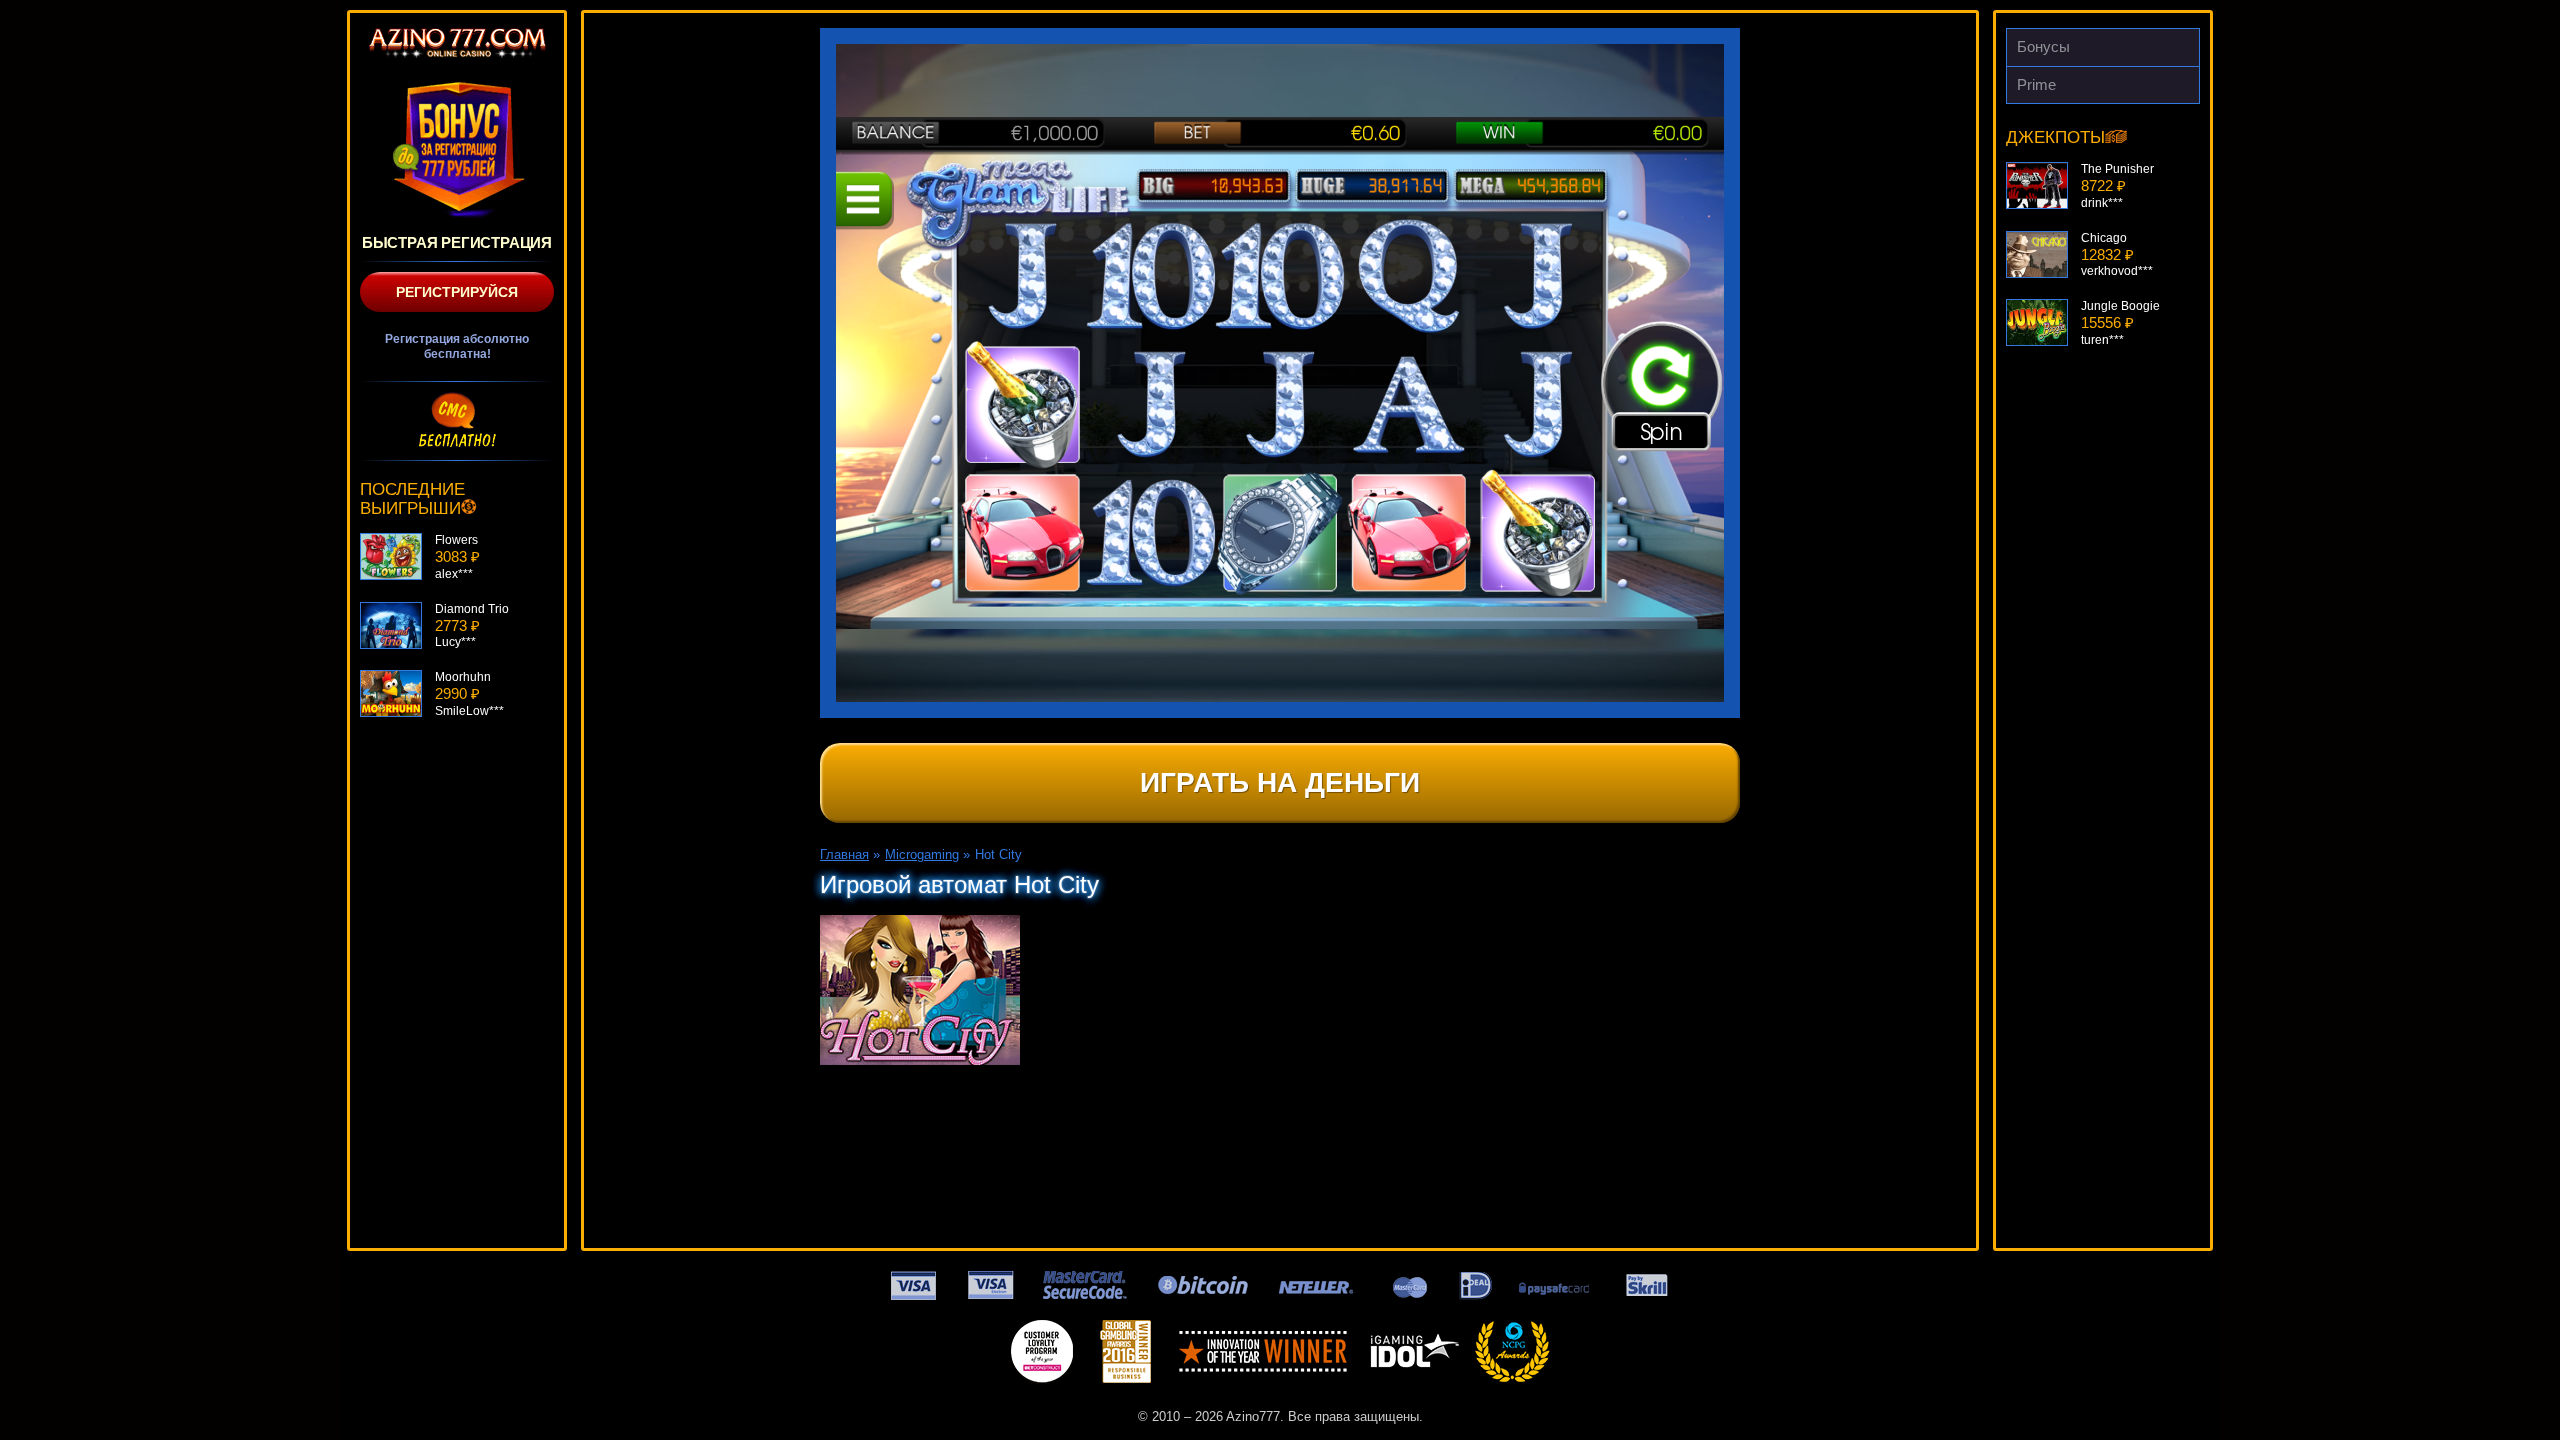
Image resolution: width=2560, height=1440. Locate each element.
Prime (2036, 84)
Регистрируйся (457, 292)
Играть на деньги (1280, 782)
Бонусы (2043, 46)
